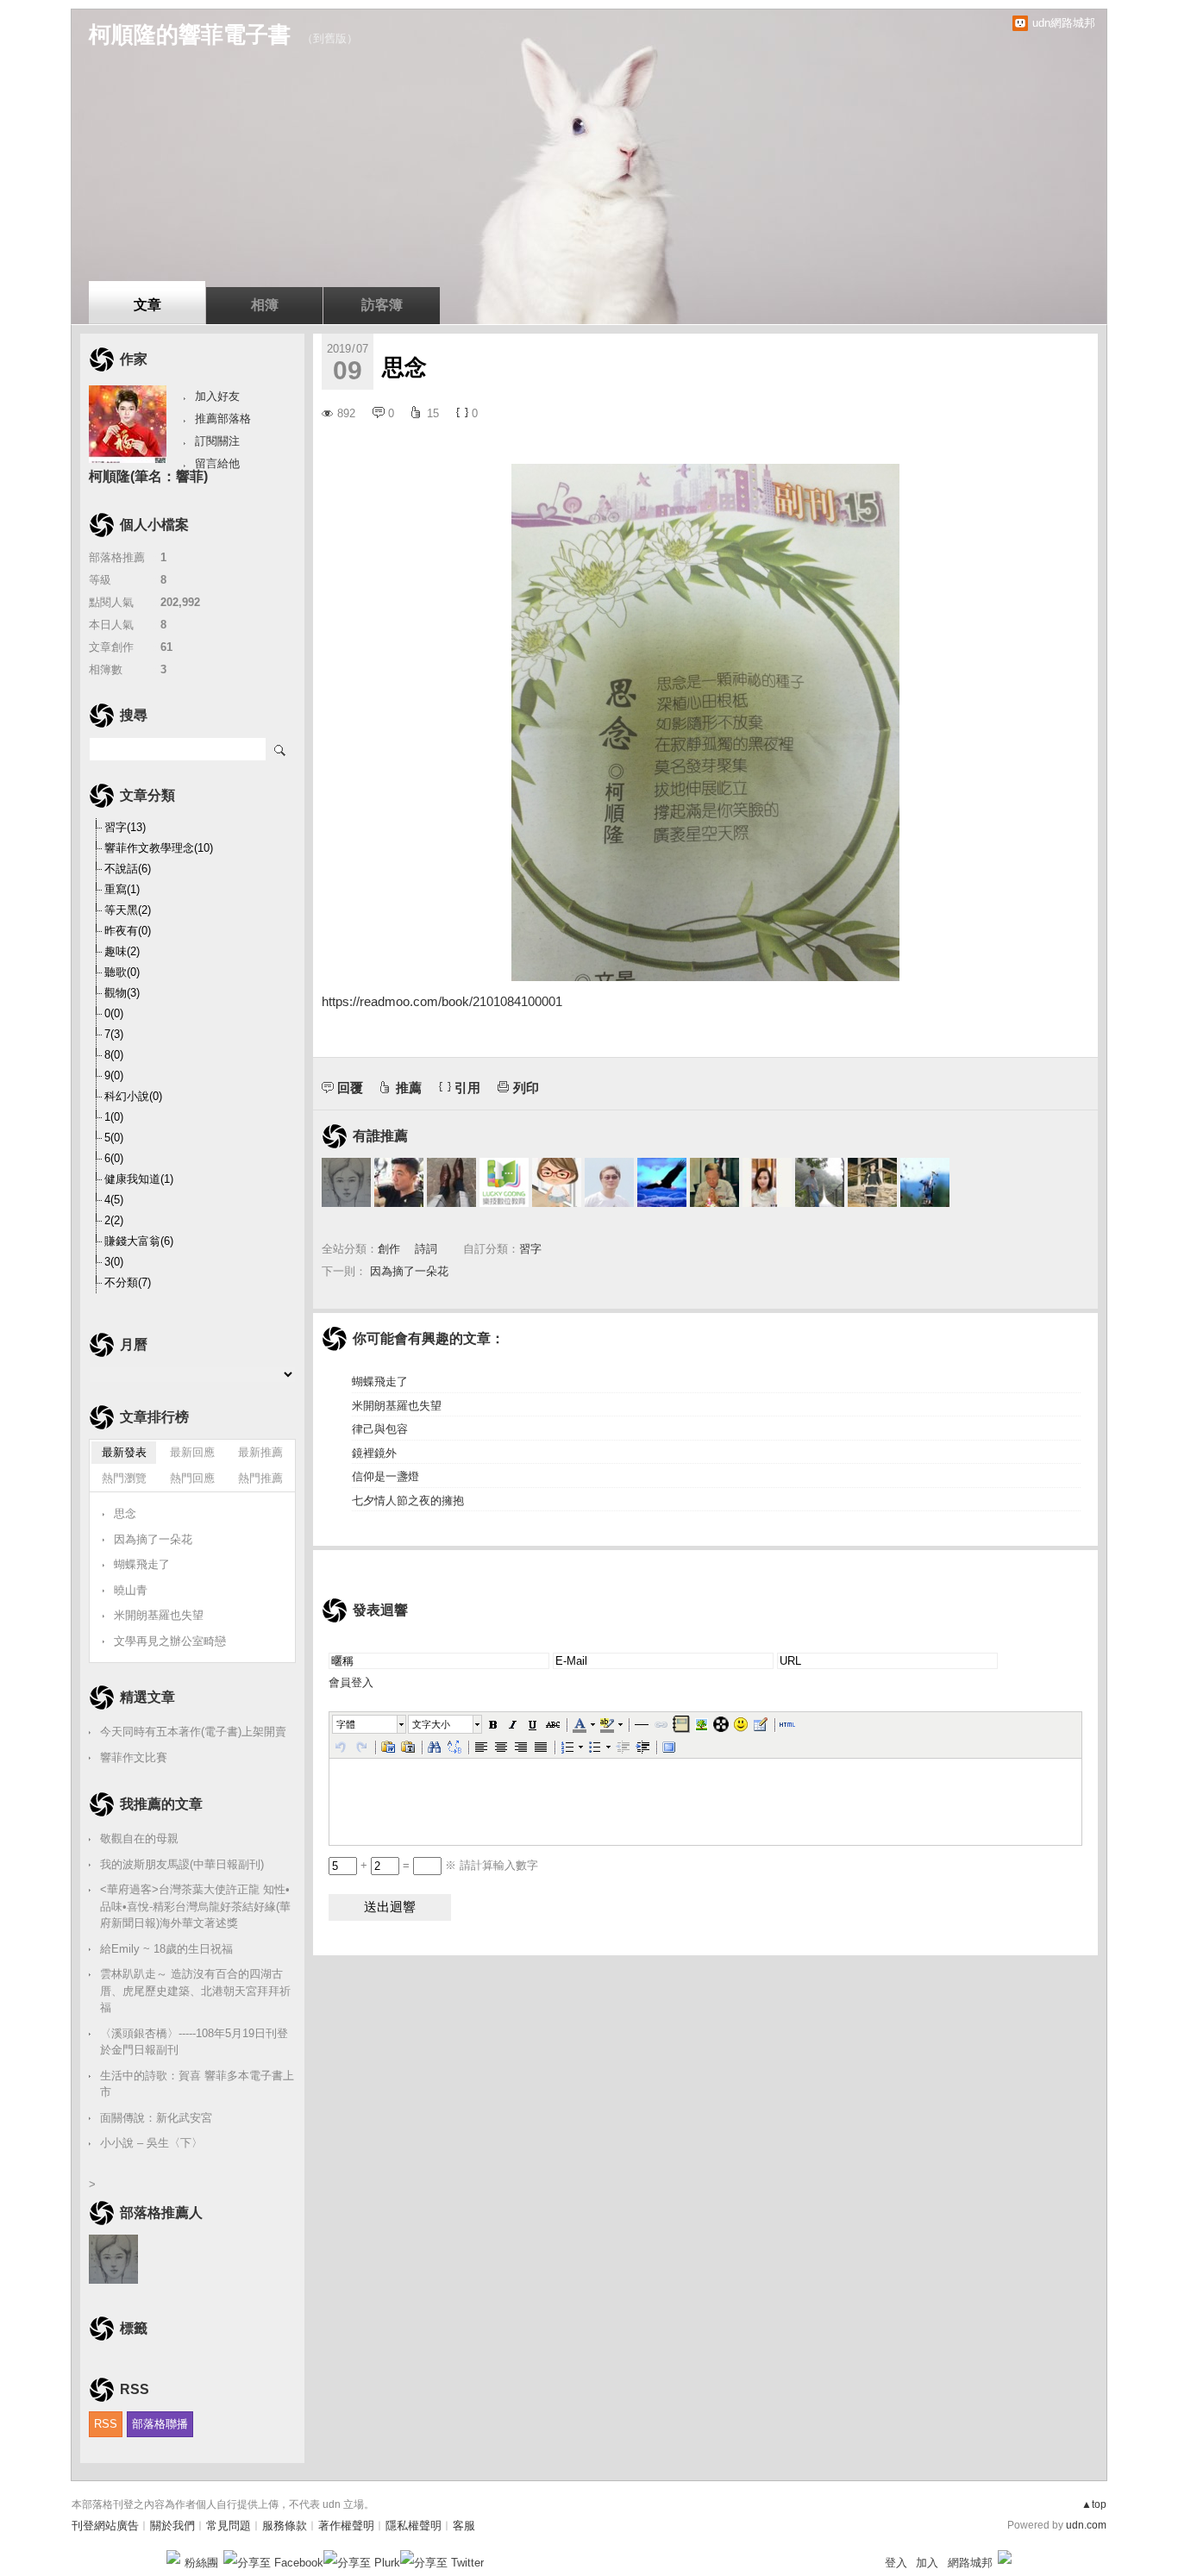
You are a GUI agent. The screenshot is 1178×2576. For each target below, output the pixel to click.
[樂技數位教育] (504, 1182)
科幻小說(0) (133, 1096)
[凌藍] (925, 1182)
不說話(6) (128, 869)
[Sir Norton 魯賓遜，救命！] (451, 1182)
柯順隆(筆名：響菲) (148, 476)
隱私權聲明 (414, 2526)
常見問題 (229, 2526)
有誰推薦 (380, 1136)
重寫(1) (122, 889)
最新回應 (192, 1452)
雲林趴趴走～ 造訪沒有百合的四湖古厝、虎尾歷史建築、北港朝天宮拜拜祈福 (195, 1991)
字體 (346, 1724)
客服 (464, 2526)
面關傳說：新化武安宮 (156, 2118)
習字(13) (125, 827)
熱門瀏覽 (124, 1478)
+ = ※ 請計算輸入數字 (448, 1865)
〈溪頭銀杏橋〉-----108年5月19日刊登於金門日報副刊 (194, 2042)
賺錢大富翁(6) (139, 1241)
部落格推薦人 (161, 2213)
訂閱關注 (217, 441)
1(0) (114, 1117)
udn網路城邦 (1064, 23)
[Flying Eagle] (662, 1182)
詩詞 (426, 1249)
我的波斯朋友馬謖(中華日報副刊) (182, 1864)
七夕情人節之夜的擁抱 (408, 1501)
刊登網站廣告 (105, 2526)
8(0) (114, 1055)
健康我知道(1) (139, 1179)
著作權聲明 (346, 2526)
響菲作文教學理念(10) (159, 848)
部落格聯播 (160, 2424)
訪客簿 (382, 305)
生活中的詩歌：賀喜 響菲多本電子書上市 (197, 2084)
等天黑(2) (128, 910)
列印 (526, 1088)
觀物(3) (122, 993)
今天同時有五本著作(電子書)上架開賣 (193, 1732)
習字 (530, 1249)
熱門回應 (192, 1478)
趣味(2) (122, 951)
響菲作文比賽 (134, 1757)
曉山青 (131, 1590)
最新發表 (124, 1452)
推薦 (409, 1088)
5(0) (114, 1138)
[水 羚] (346, 1182)
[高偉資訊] (399, 1182)
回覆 (350, 1088)
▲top (1094, 2504)
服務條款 (285, 2526)
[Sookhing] (872, 1182)
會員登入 (351, 1682)
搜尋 (281, 749)
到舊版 (330, 38)
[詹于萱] (767, 1182)
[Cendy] (557, 1182)
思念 (125, 1513)
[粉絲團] (173, 2557)
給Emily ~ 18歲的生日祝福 (166, 1949)
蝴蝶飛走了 (380, 1382)
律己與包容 (380, 1429)
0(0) (114, 1013)
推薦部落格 (223, 419)
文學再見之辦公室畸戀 (170, 1641)
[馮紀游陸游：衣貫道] (820, 1182)
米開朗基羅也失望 (397, 1406)
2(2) (114, 1220)
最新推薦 (260, 1452)
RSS (106, 2424)
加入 (927, 2563)
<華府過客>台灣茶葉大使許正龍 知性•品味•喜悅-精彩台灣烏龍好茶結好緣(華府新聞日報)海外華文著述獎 (195, 1906)
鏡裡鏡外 (374, 1453)
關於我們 (172, 2526)
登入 (896, 2563)
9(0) (114, 1075)
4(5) (114, 1200)
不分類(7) (128, 1282)
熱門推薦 (260, 1478)
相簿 (265, 305)
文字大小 (431, 1724)
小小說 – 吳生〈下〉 (151, 2143)
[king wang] (714, 1182)
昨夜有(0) (128, 931)
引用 (467, 1088)
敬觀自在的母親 (139, 1838)
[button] (370, 1724)
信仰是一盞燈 (385, 1476)
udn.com (1086, 2525)
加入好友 (217, 396)
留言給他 (217, 463)
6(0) (114, 1158)
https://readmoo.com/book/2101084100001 (442, 1001)
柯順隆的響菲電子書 (190, 34)
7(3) (114, 1034)
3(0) (114, 1262)
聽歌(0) (122, 972)
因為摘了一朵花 (409, 1271)
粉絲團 (201, 2563)
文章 (147, 305)
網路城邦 (970, 2563)
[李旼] (609, 1182)
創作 (389, 1249)
